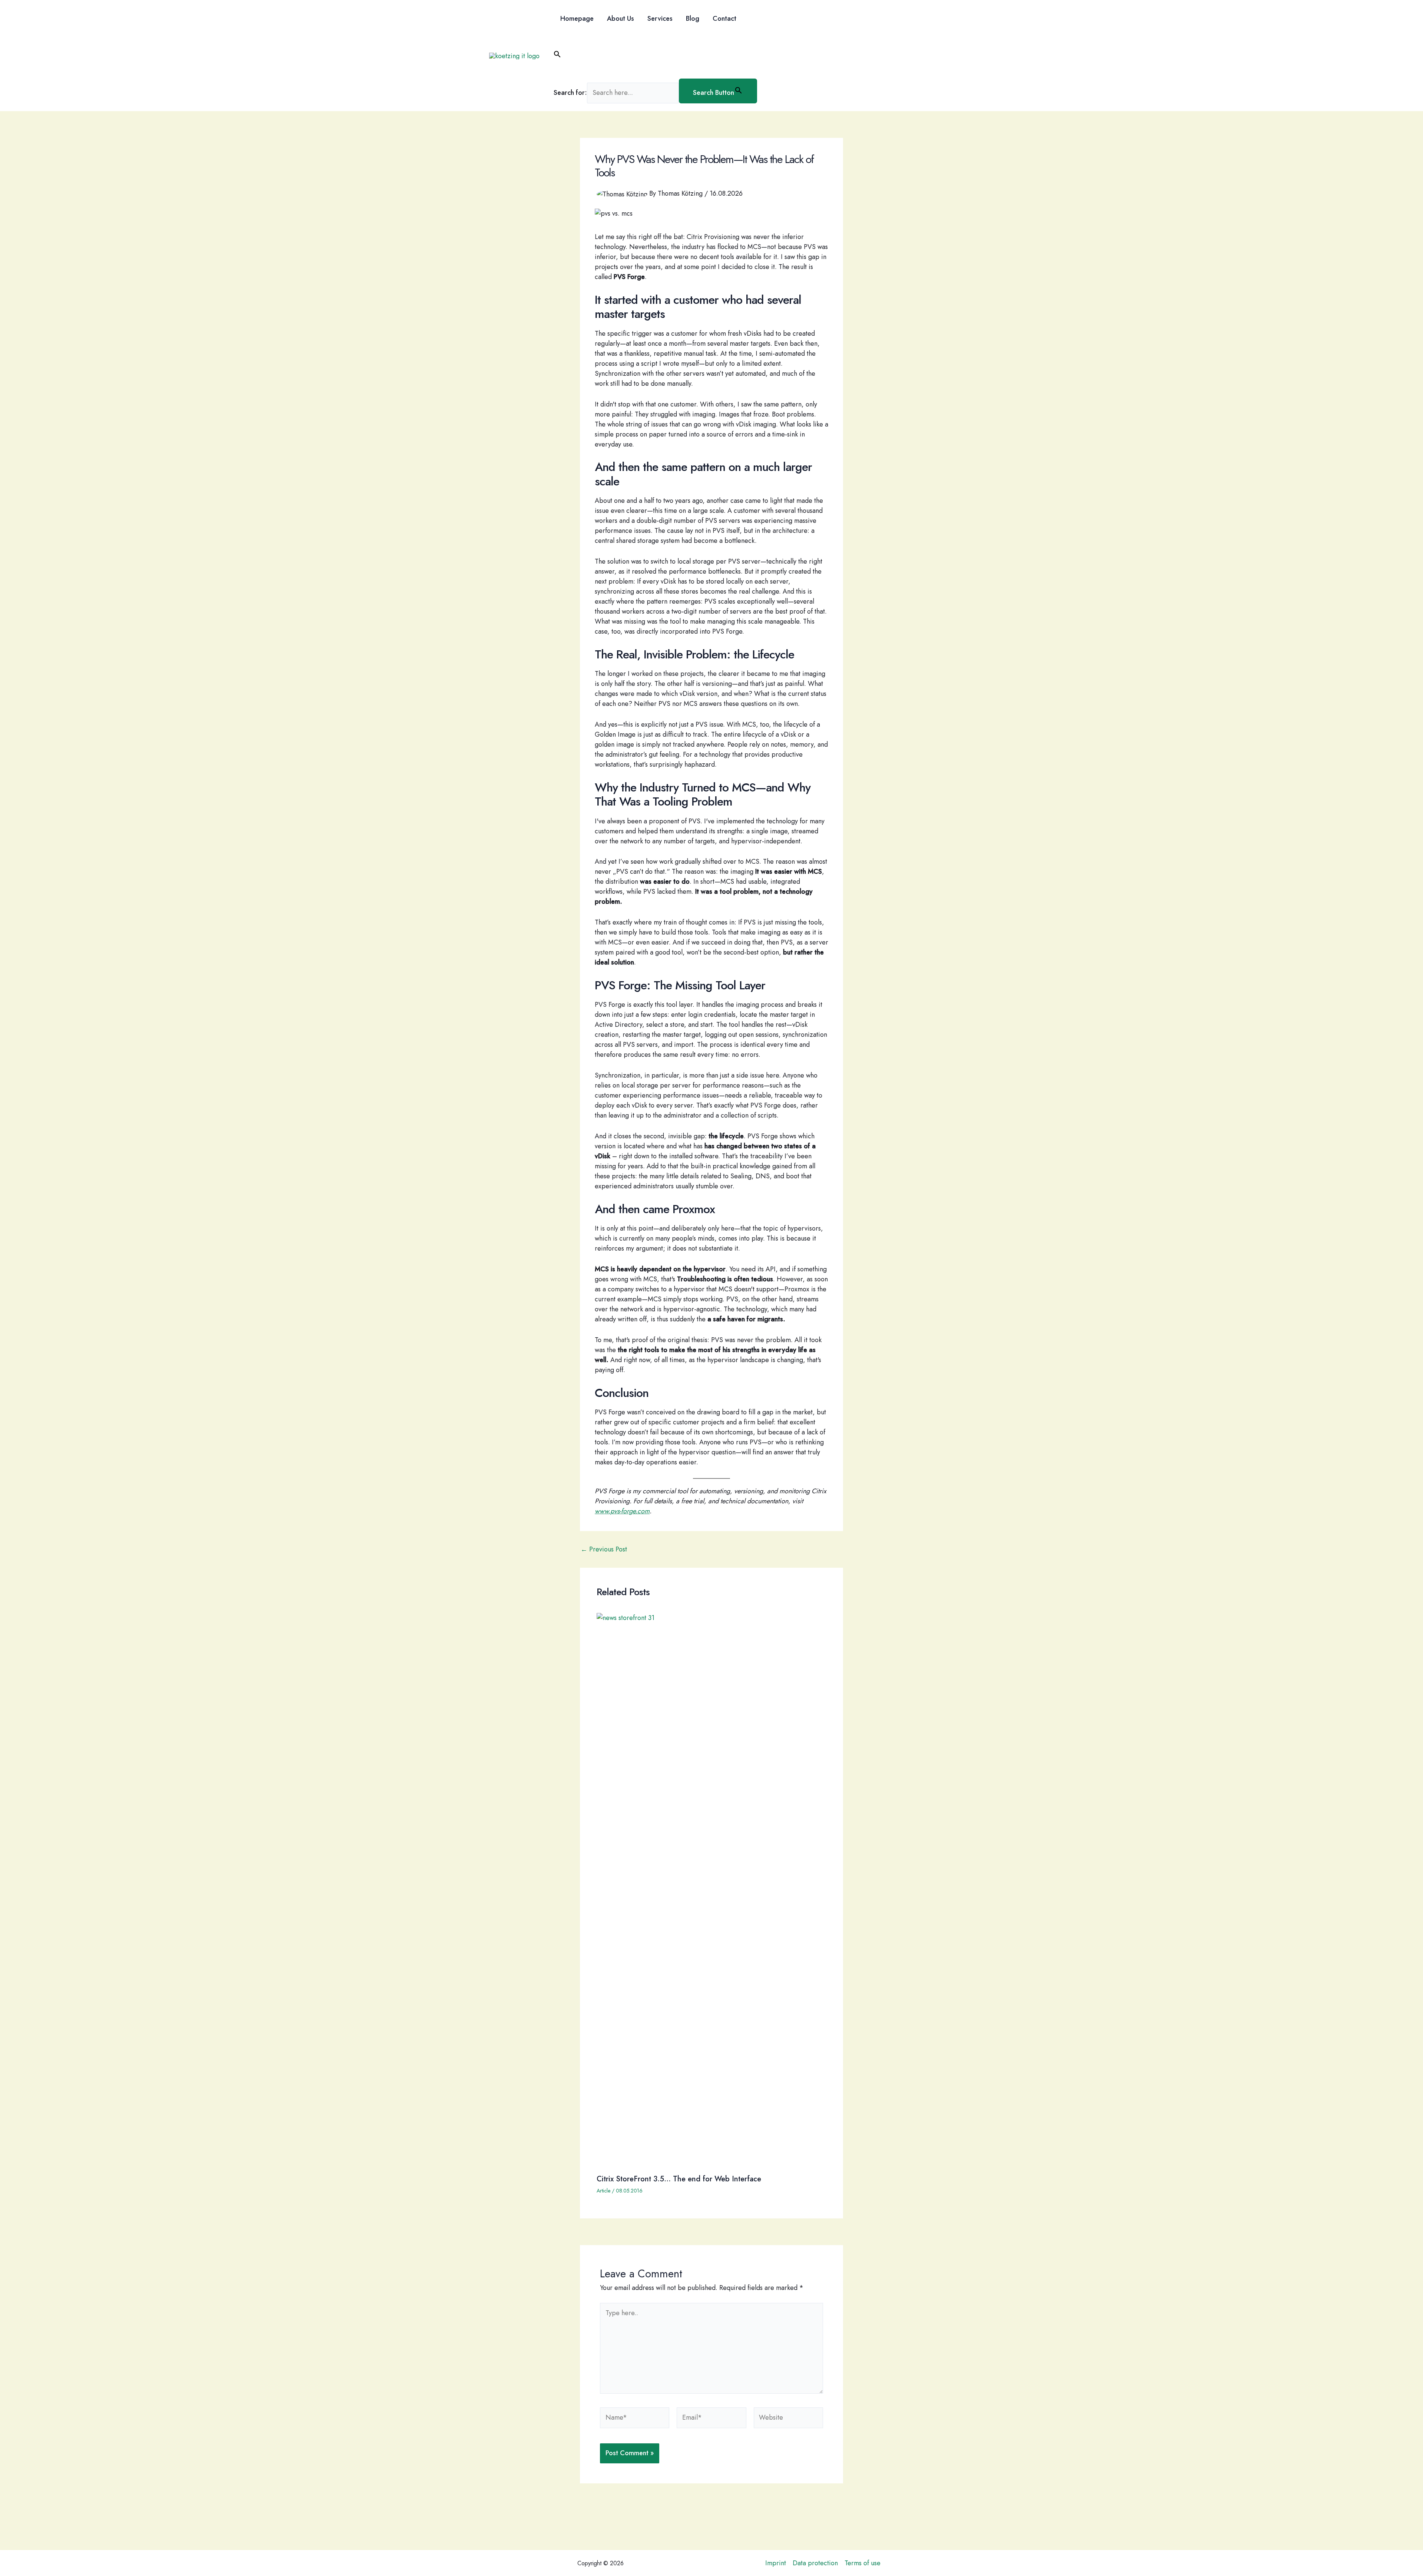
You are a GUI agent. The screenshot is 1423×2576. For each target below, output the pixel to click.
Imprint (776, 2563)
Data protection (815, 2563)
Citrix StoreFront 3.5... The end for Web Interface (679, 2179)
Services (660, 19)
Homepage (577, 19)
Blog (693, 19)
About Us (621, 19)
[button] (655, 56)
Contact (724, 19)
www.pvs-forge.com (622, 1511)
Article (603, 2191)
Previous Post (604, 1549)
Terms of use (863, 2563)
